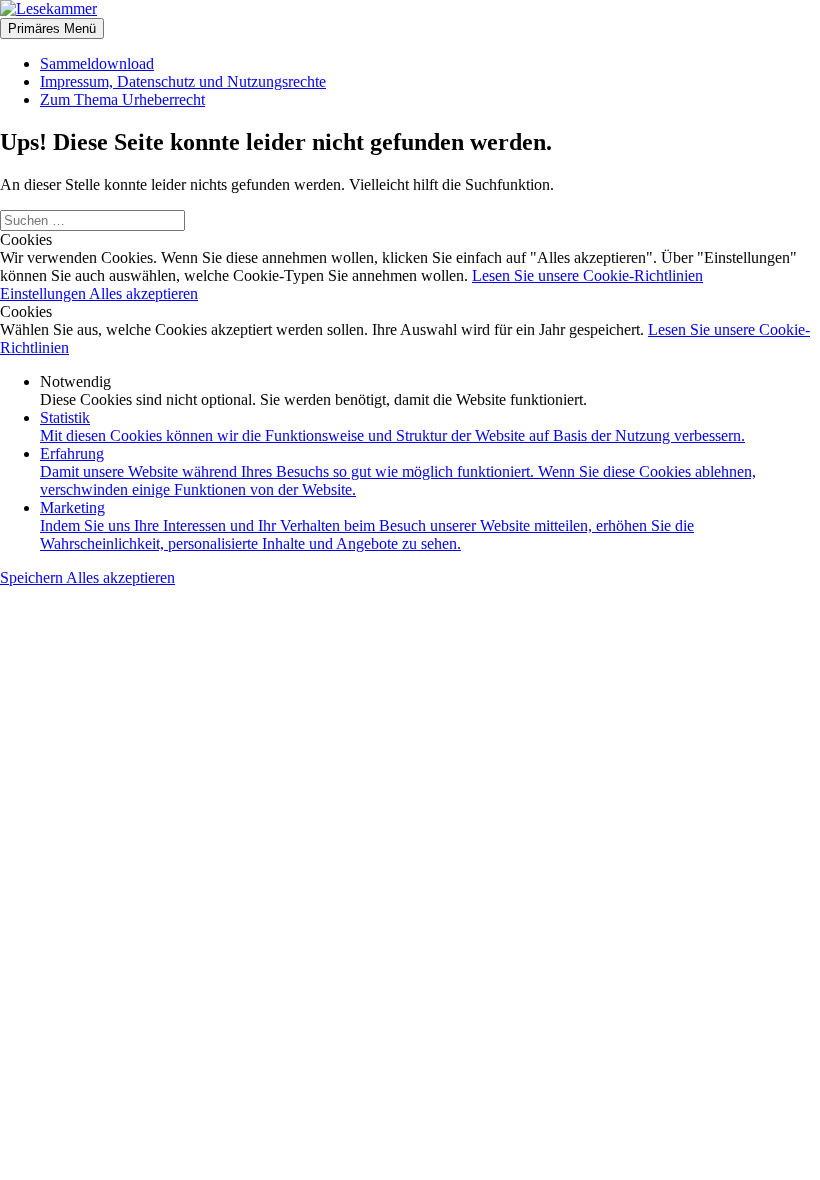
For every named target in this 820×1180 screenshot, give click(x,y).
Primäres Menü (52, 28)
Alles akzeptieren (143, 293)
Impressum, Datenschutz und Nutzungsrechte (183, 81)
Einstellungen (44, 293)
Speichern (33, 577)
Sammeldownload (97, 63)
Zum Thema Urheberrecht (122, 99)
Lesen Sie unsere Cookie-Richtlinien (587, 275)
